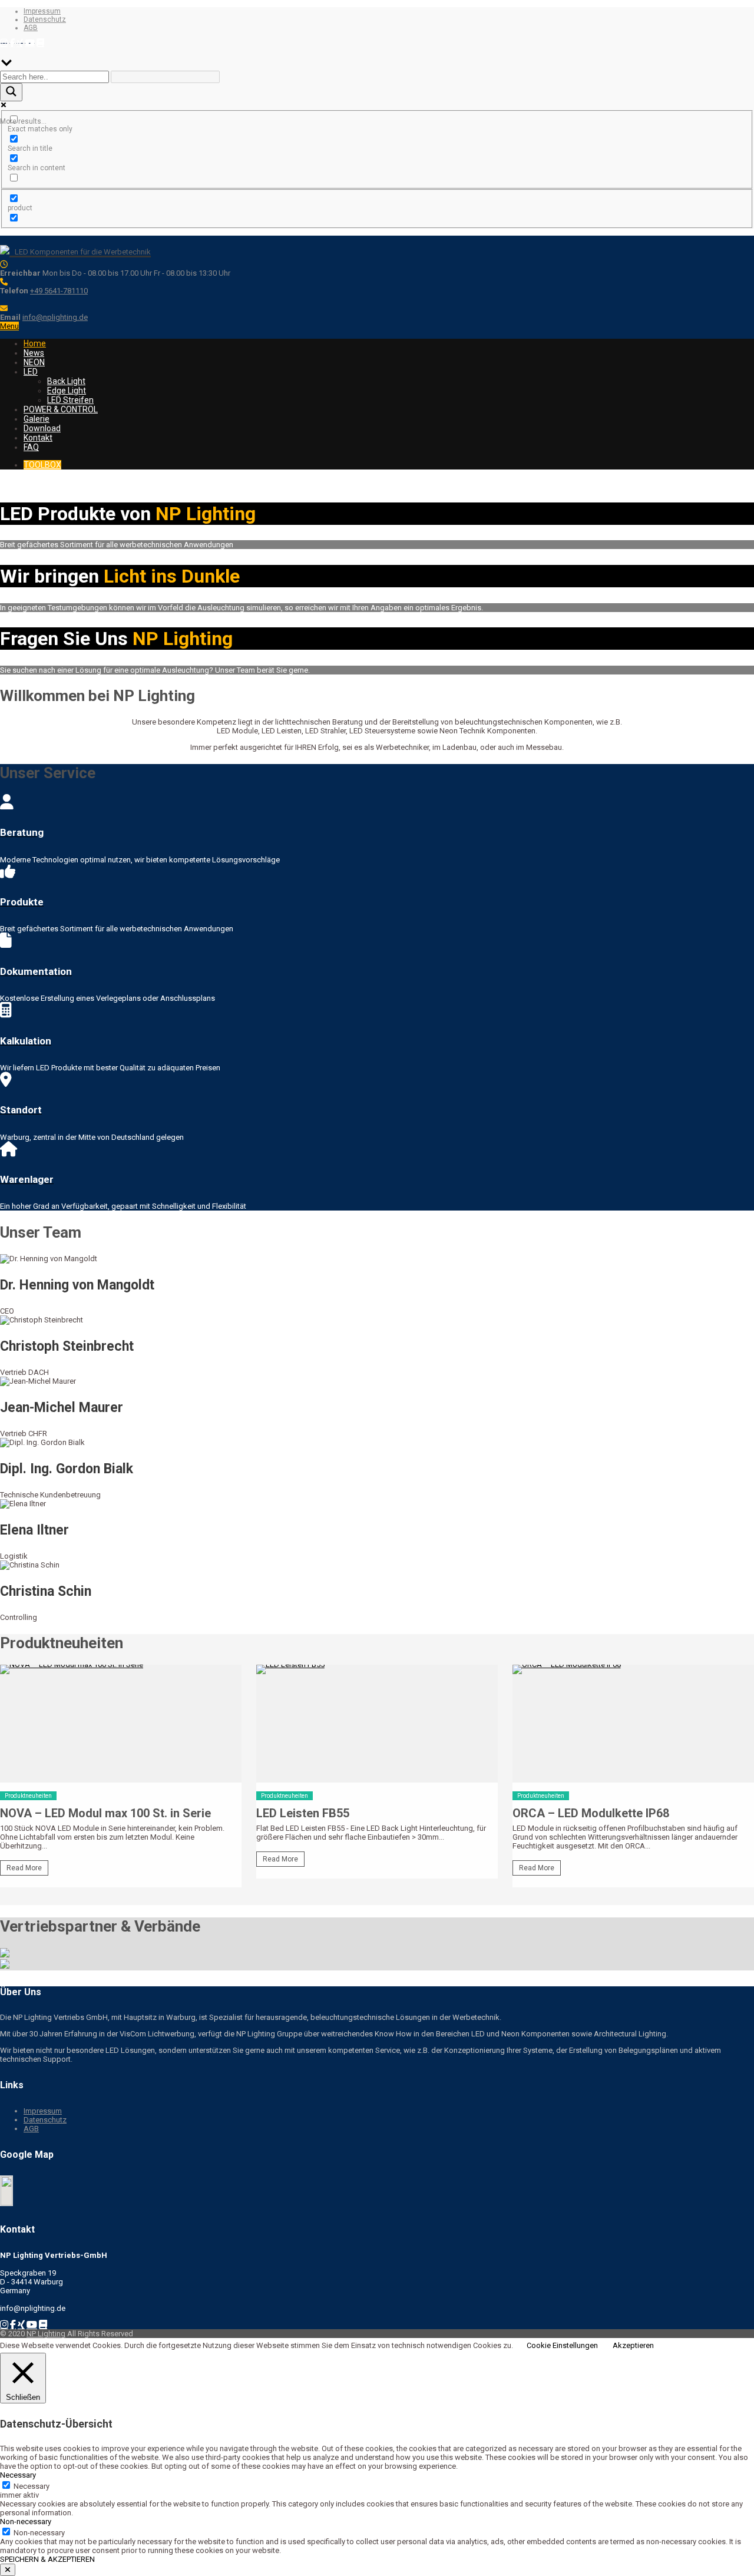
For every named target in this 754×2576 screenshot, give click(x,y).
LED (31, 372)
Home (35, 343)
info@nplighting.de (55, 317)
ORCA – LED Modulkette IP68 (591, 1813)
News (34, 353)
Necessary (32, 2486)
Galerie (37, 419)
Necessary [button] (18, 2475)
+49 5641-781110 (59, 291)
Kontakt (38, 438)
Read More (24, 1868)
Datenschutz (45, 19)
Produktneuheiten (28, 1796)
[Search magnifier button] (11, 92)
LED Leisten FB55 (303, 1813)
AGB (31, 28)
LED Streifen (70, 400)
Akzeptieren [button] (633, 2345)
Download (42, 428)
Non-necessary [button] (26, 2522)
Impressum (42, 11)
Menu (9, 326)
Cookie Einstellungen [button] (562, 2345)
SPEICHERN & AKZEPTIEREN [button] (47, 2559)
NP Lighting (46, 2334)
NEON (34, 362)
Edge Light (67, 391)
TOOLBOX (42, 465)
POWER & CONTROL (61, 409)
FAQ (31, 447)
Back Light (66, 381)
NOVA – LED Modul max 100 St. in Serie (105, 1813)
